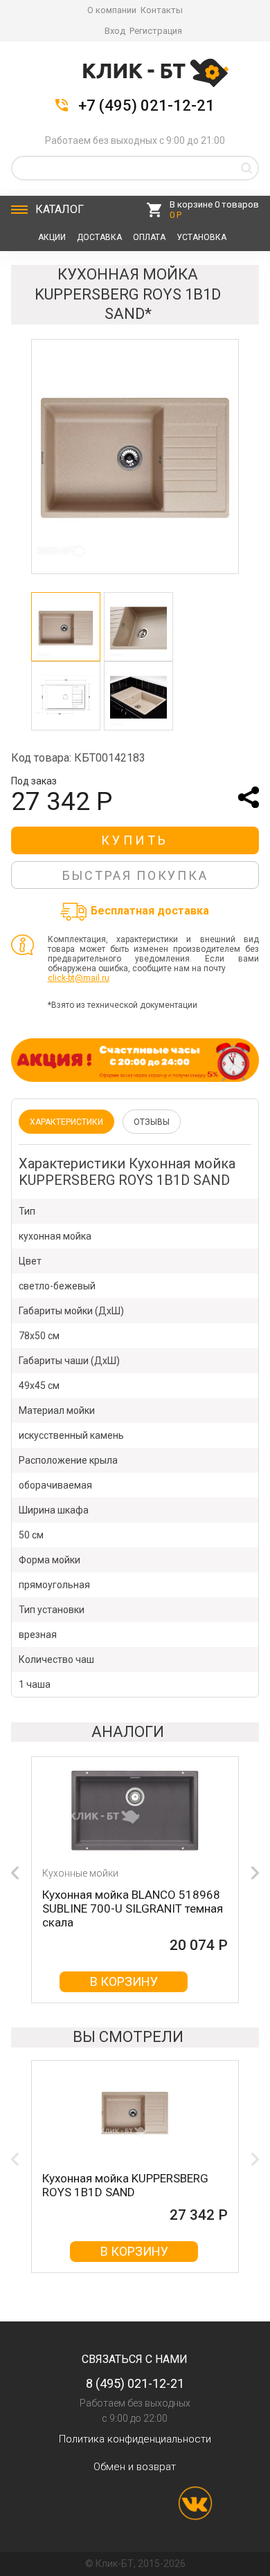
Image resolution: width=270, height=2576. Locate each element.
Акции (52, 237)
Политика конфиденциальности (135, 2439)
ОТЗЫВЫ (152, 1122)
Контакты (162, 10)
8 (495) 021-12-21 (135, 2383)
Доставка (99, 237)
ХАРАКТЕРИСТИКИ (66, 1122)
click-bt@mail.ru (79, 978)
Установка (201, 237)
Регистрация (156, 31)
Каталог (60, 209)
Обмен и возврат (135, 2467)
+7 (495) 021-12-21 (146, 106)
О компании (112, 10)
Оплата (149, 237)
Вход (115, 31)
